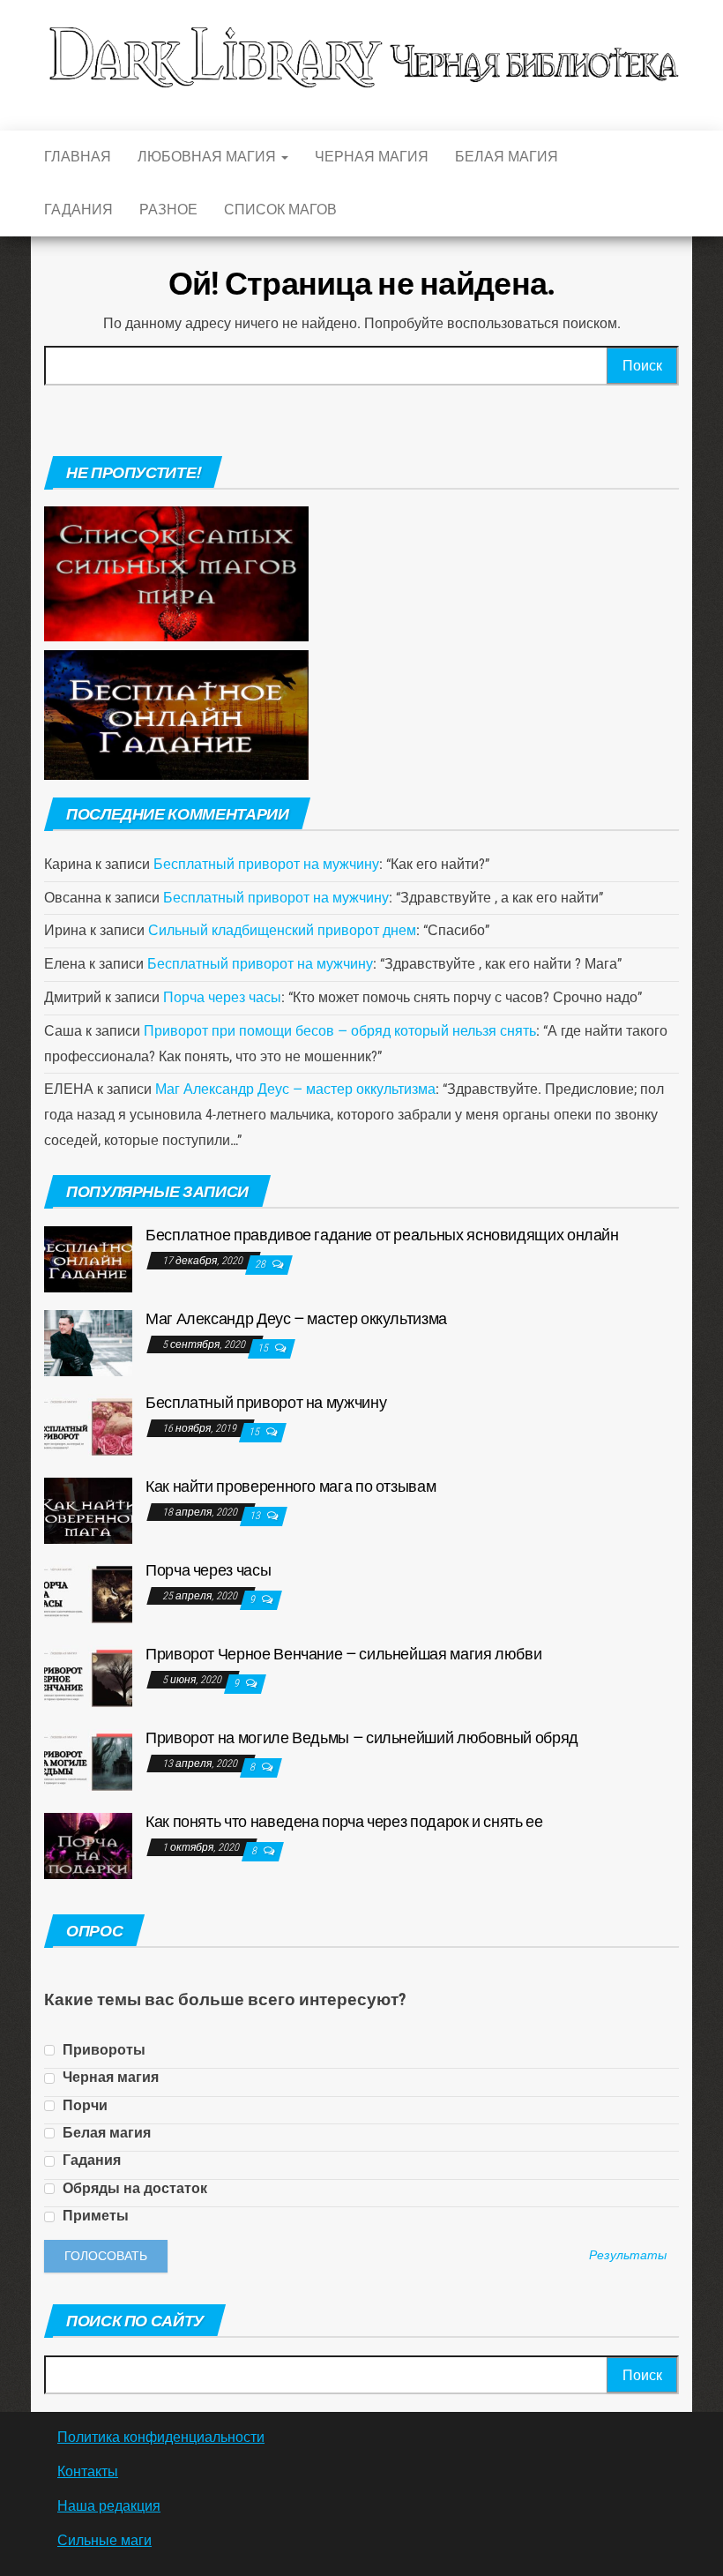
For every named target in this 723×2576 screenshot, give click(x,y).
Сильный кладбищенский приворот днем (282, 930)
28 (261, 1264)
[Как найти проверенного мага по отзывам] (88, 1509)
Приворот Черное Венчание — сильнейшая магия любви (343, 1654)
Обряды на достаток (133, 2188)
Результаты (628, 2256)
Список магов (280, 210)
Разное (168, 210)
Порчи (83, 2105)
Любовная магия (209, 157)
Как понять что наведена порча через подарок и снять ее (344, 1821)
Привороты (102, 2050)
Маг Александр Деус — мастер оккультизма (295, 1089)
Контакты (88, 2471)
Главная (78, 157)
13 (256, 1516)
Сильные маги (104, 2540)
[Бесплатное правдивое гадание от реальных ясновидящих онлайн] (88, 1258)
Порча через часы (222, 997)
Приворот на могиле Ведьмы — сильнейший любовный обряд (362, 1737)
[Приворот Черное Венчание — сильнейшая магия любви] (88, 1677)
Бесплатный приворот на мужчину (266, 864)
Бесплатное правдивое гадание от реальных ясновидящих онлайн (382, 1235)
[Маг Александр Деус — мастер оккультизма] (88, 1341)
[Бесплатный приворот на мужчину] (88, 1425)
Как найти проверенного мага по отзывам (291, 1486)
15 (264, 1348)
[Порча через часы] (88, 1593)
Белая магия (507, 157)
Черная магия (372, 157)
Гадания (78, 210)
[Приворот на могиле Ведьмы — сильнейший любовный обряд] (88, 1760)
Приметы (94, 2216)
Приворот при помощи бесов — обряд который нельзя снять (340, 1031)
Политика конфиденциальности (161, 2437)
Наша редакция (109, 2506)
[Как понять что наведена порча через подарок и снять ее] (88, 1844)
